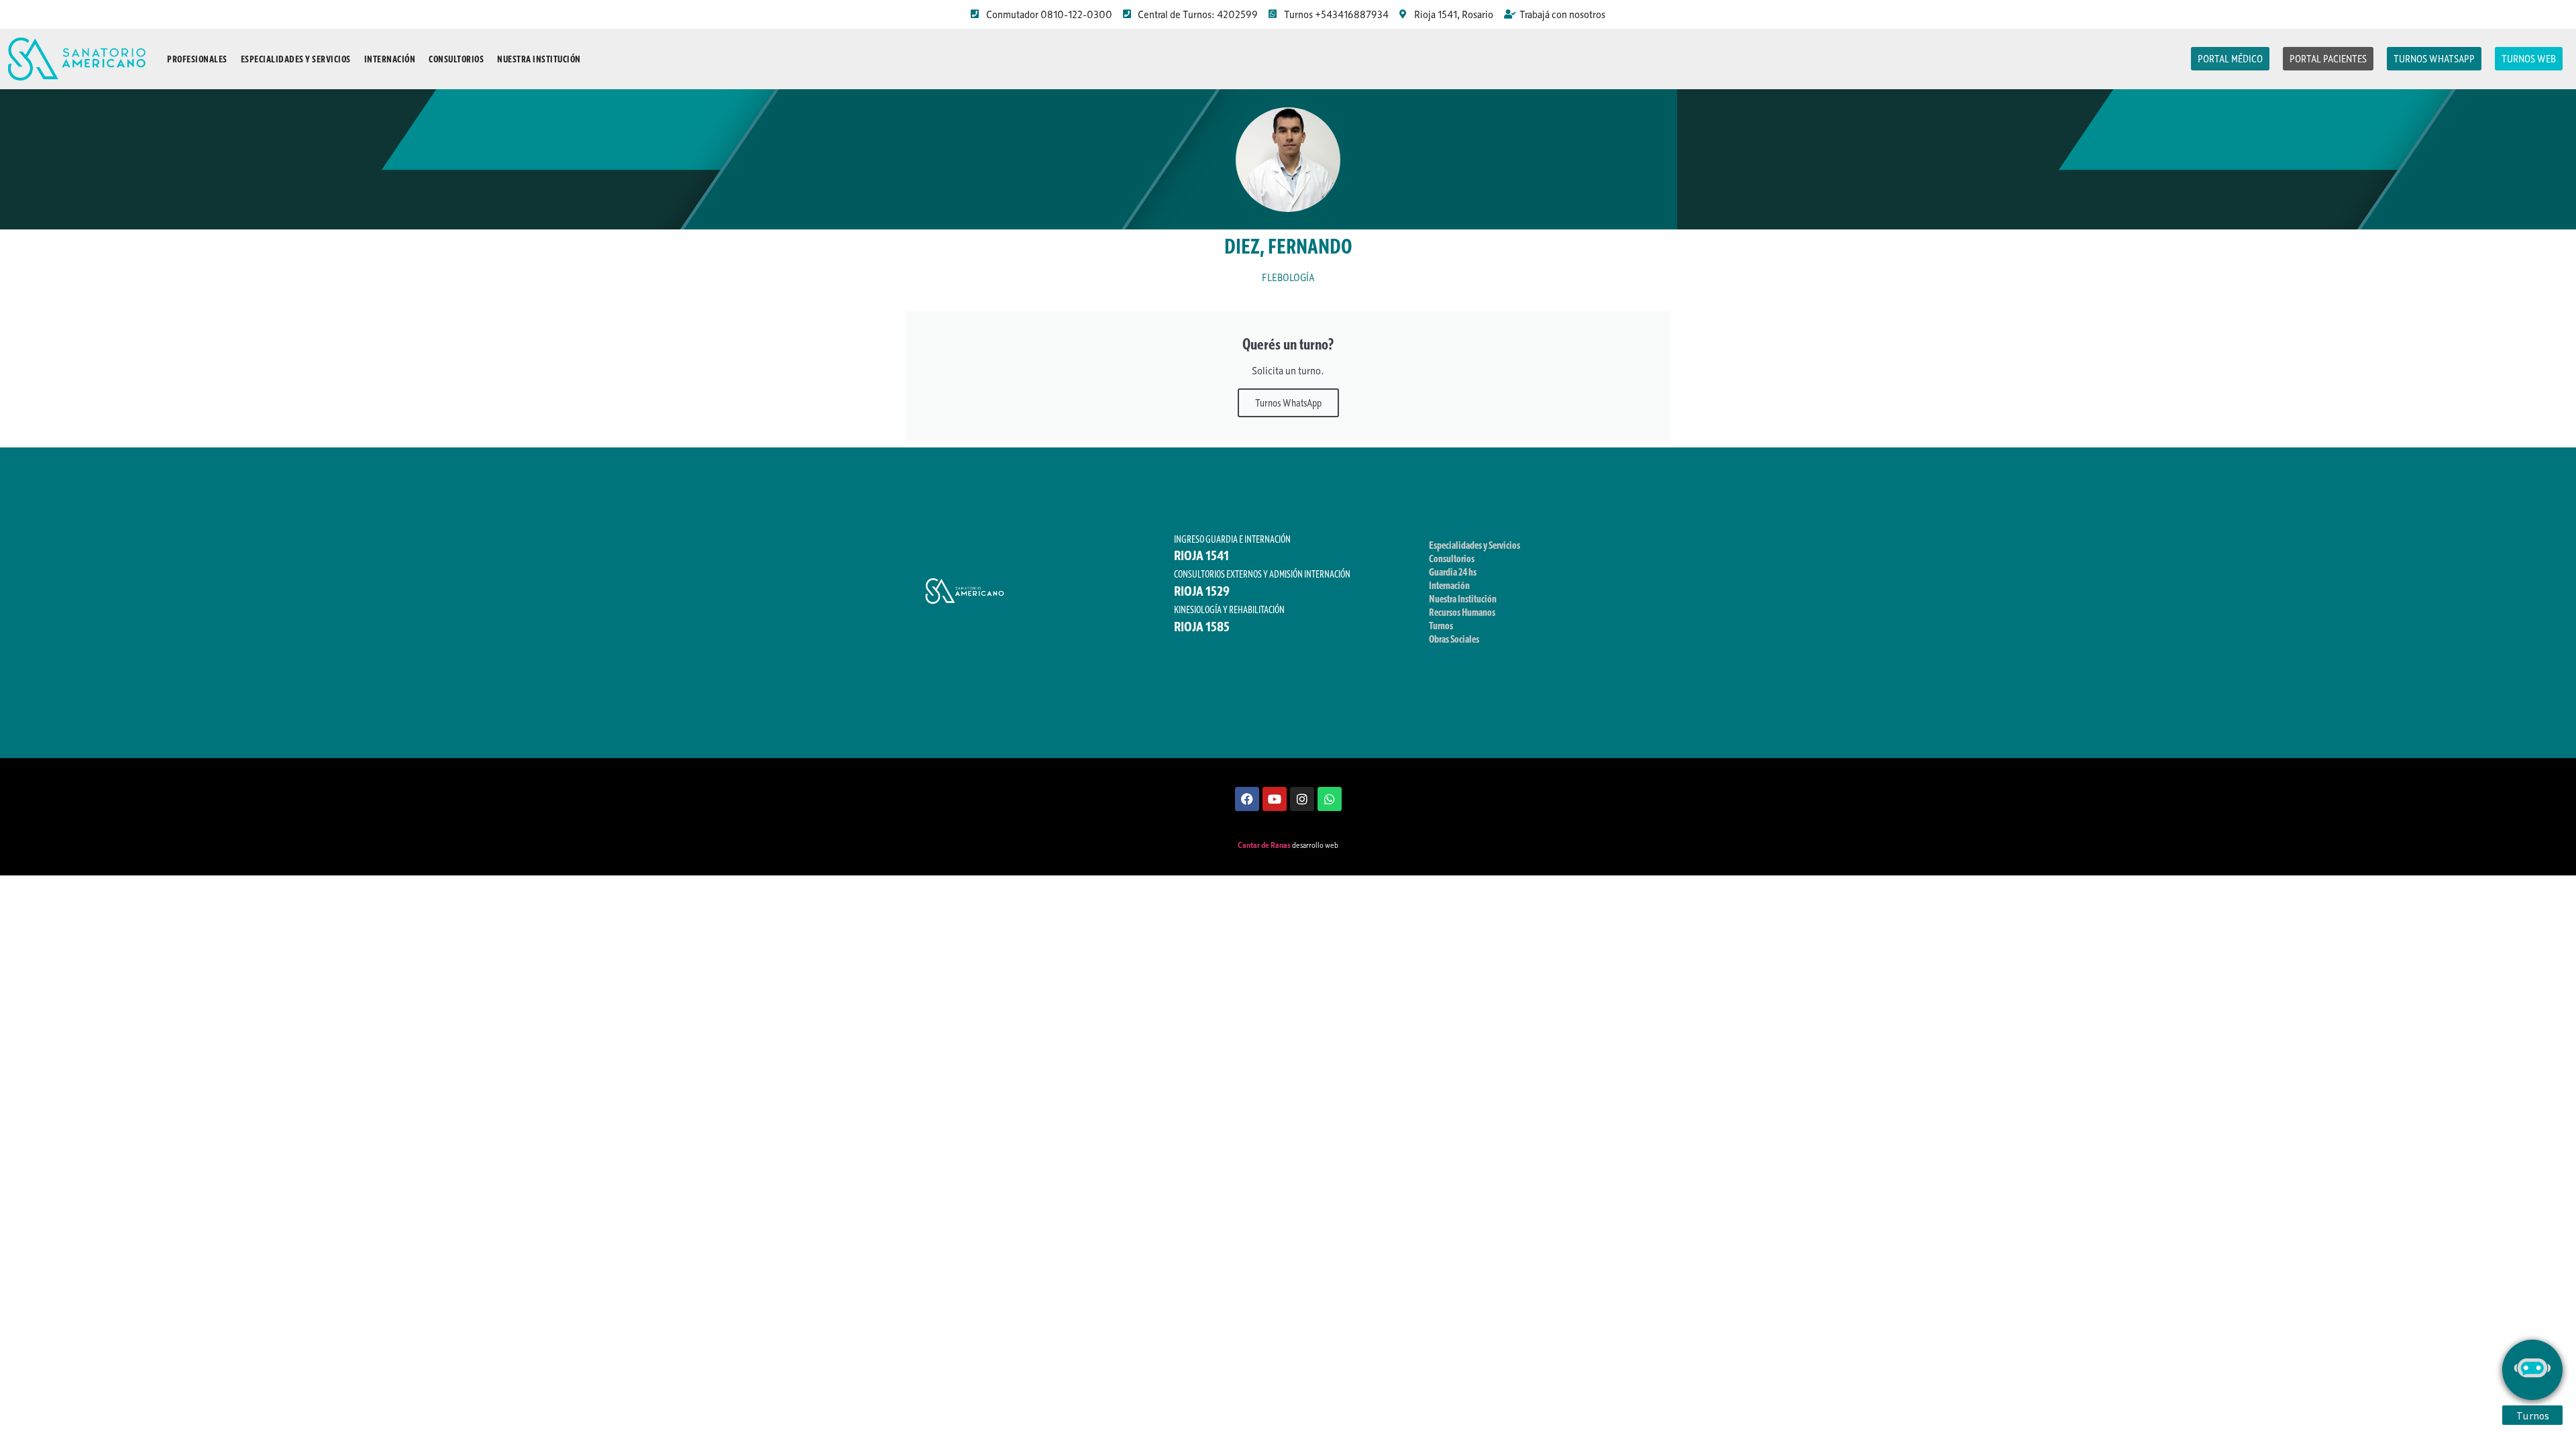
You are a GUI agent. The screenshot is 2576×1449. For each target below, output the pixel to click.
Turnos (1441, 625)
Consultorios (456, 59)
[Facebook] (1247, 799)
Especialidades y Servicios (296, 59)
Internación (390, 59)
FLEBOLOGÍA (1288, 277)
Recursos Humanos (1462, 612)
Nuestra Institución (539, 59)
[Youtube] (1275, 799)
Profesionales (197, 59)
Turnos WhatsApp (1288, 402)
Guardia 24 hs (1453, 572)
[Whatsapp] (1330, 799)
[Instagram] (1302, 799)
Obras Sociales (1454, 639)
